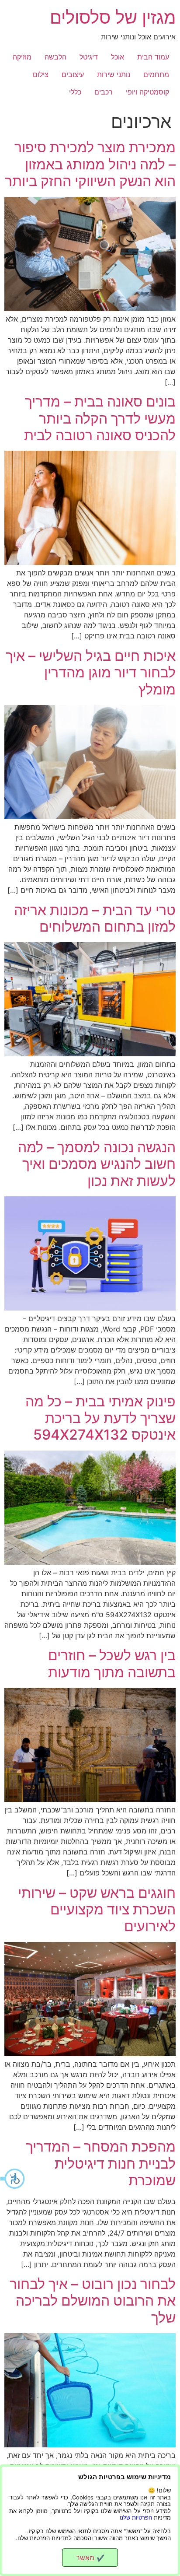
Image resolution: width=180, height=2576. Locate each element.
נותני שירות (114, 74)
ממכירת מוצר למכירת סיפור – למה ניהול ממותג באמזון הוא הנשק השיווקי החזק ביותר (90, 164)
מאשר (90, 2558)
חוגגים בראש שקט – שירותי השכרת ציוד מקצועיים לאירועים (97, 1910)
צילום (41, 74)
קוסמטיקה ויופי (147, 92)
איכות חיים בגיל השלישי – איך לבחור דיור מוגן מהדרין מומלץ (91, 673)
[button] (13, 2179)
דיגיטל (89, 57)
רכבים (104, 92)
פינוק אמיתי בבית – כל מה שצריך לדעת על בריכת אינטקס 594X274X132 (100, 1418)
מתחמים (156, 74)
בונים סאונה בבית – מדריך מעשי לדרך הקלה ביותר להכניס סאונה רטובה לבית (100, 418)
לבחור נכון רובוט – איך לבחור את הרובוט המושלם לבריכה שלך (93, 2301)
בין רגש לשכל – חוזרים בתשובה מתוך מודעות (112, 1663)
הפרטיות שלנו (136, 2518)
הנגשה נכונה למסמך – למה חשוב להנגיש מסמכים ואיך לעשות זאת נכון (97, 1164)
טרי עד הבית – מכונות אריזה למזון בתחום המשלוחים (95, 918)
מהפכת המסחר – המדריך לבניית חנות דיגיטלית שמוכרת (101, 2163)
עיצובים (73, 74)
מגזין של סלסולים (113, 17)
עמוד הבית (153, 57)
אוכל (118, 57)
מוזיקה (22, 57)
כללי (75, 92)
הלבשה (55, 57)
